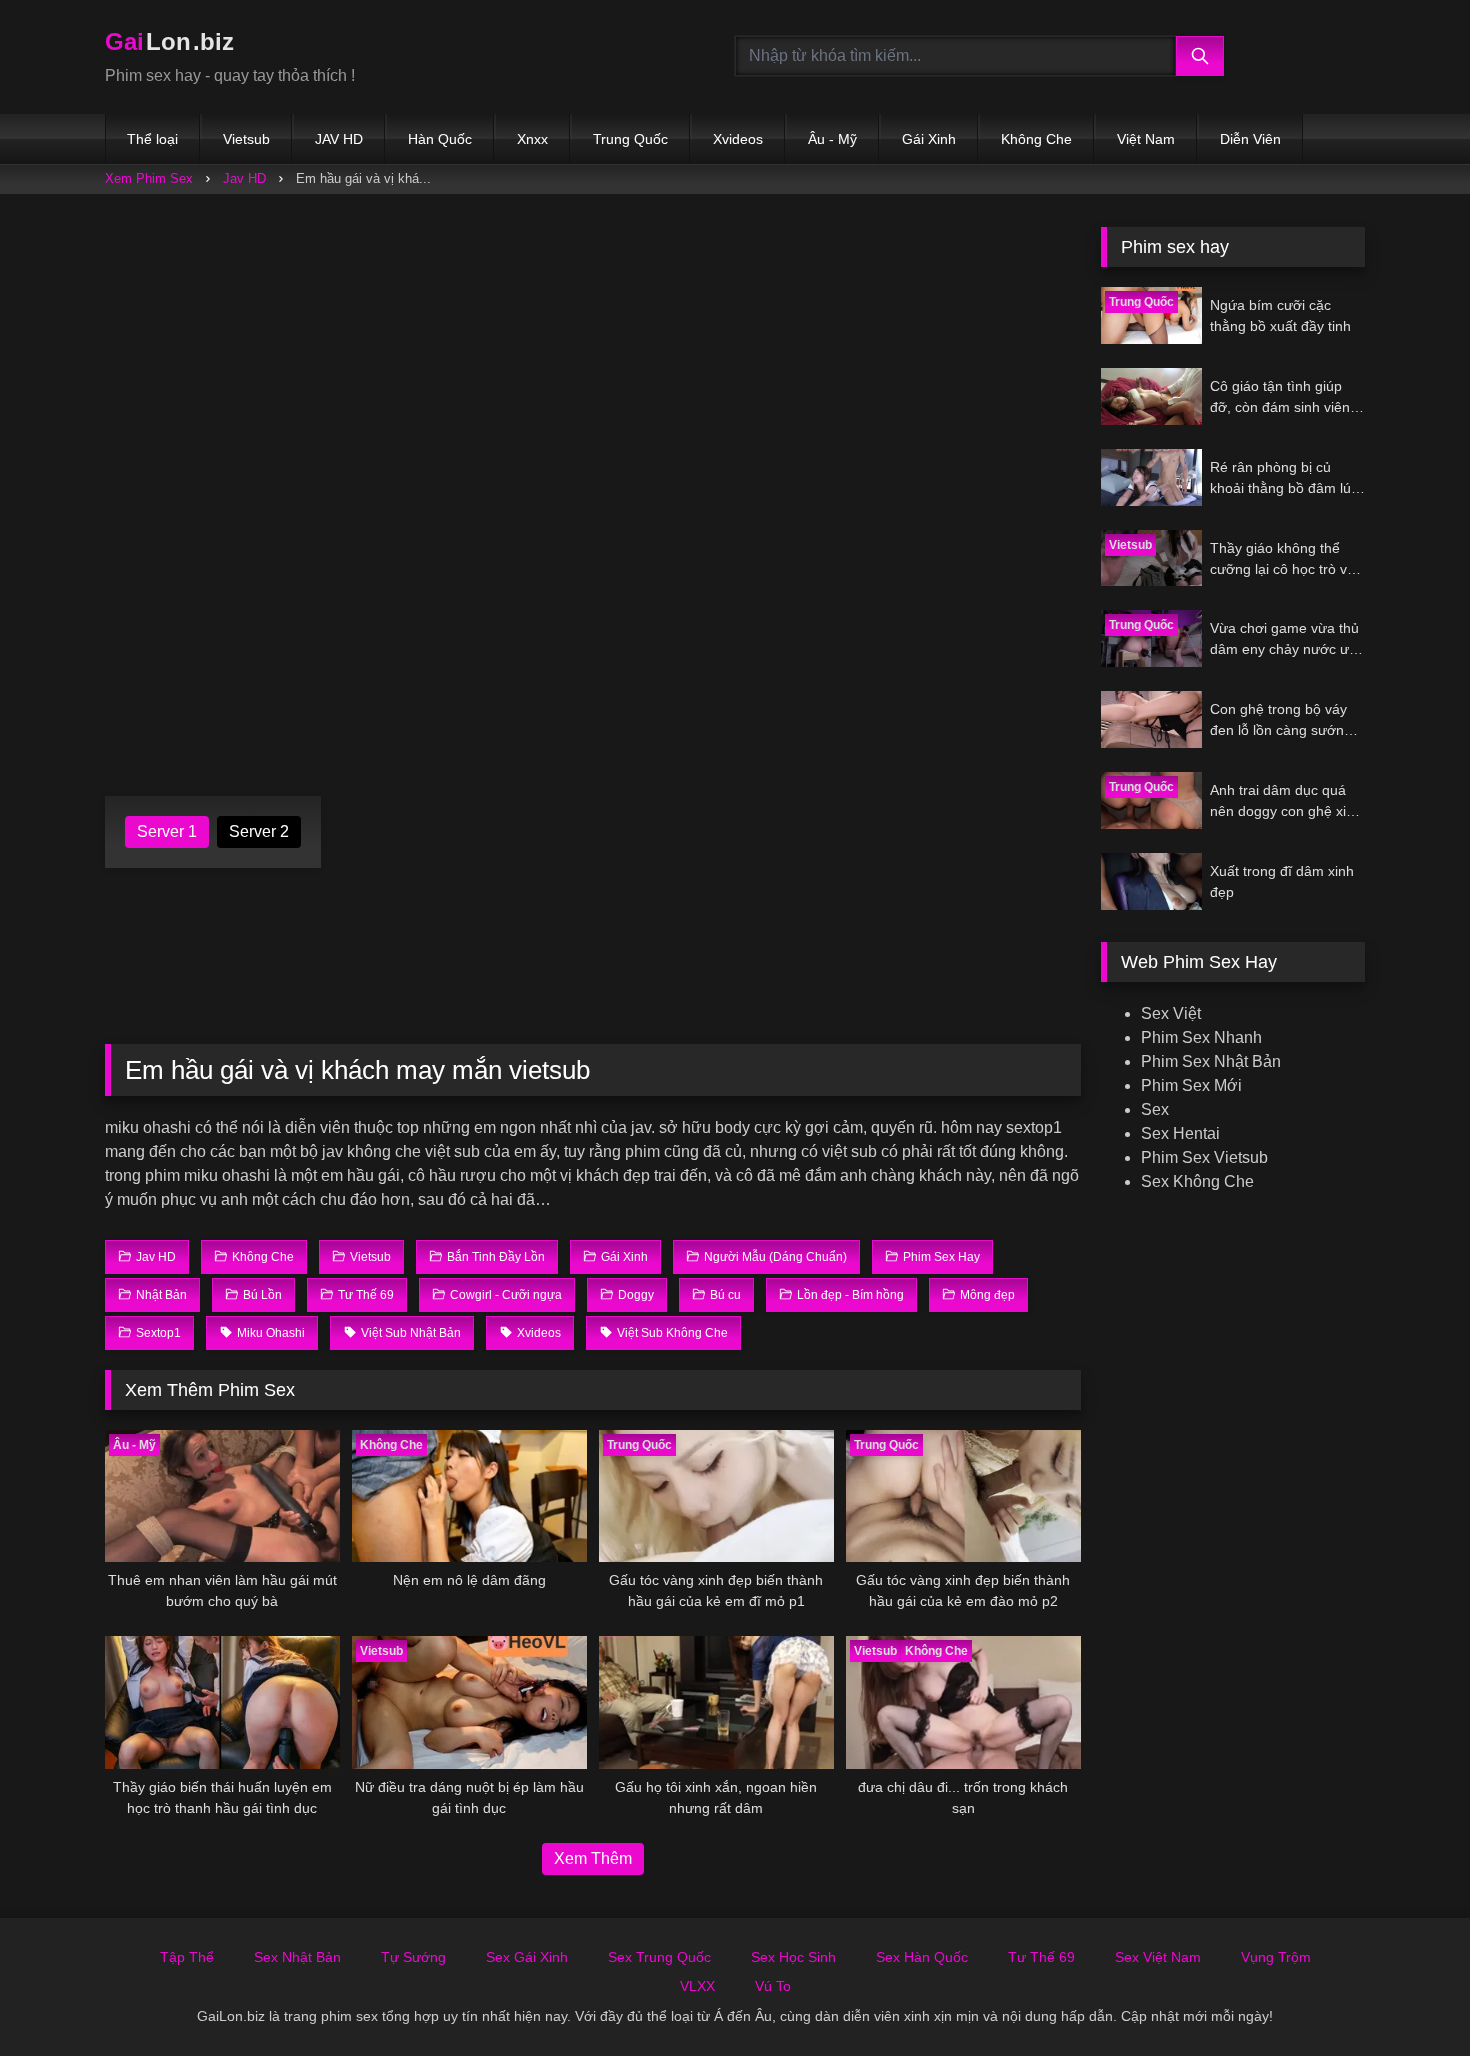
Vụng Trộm (1276, 1957)
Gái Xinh (929, 139)
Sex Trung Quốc (659, 1957)
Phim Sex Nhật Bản (1211, 1061)
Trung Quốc (630, 139)
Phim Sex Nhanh (1201, 1037)
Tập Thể (187, 1957)
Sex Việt (1171, 1013)
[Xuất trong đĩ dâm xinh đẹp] (1151, 881)
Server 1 (167, 831)
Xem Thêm (593, 1858)
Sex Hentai (1180, 1133)
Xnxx (532, 139)
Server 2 (259, 831)
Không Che (1036, 139)
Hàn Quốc (440, 139)
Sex (1155, 1109)
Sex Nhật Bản (297, 1957)
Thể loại (152, 139)
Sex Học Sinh (793, 1957)
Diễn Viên (1250, 139)
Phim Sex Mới (1191, 1085)
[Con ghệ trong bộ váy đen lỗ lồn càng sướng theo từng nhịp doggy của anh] (1151, 719)
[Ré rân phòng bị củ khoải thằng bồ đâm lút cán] (1151, 477)
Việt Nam (1146, 139)
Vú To (773, 1986)
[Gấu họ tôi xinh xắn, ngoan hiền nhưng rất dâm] (716, 1702)
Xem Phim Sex (149, 178)
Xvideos (738, 139)
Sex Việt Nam (1158, 1957)
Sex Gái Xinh (527, 1957)
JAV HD (339, 139)
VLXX (697, 1986)
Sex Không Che (1197, 1181)
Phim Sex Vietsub (1204, 1157)
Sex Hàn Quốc (922, 1957)
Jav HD (244, 178)
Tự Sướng (413, 1957)
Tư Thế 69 (1041, 1957)
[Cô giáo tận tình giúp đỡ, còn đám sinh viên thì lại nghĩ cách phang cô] (1151, 396)
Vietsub (246, 139)
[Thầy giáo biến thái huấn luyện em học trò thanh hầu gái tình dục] (222, 1702)
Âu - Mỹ (832, 139)
